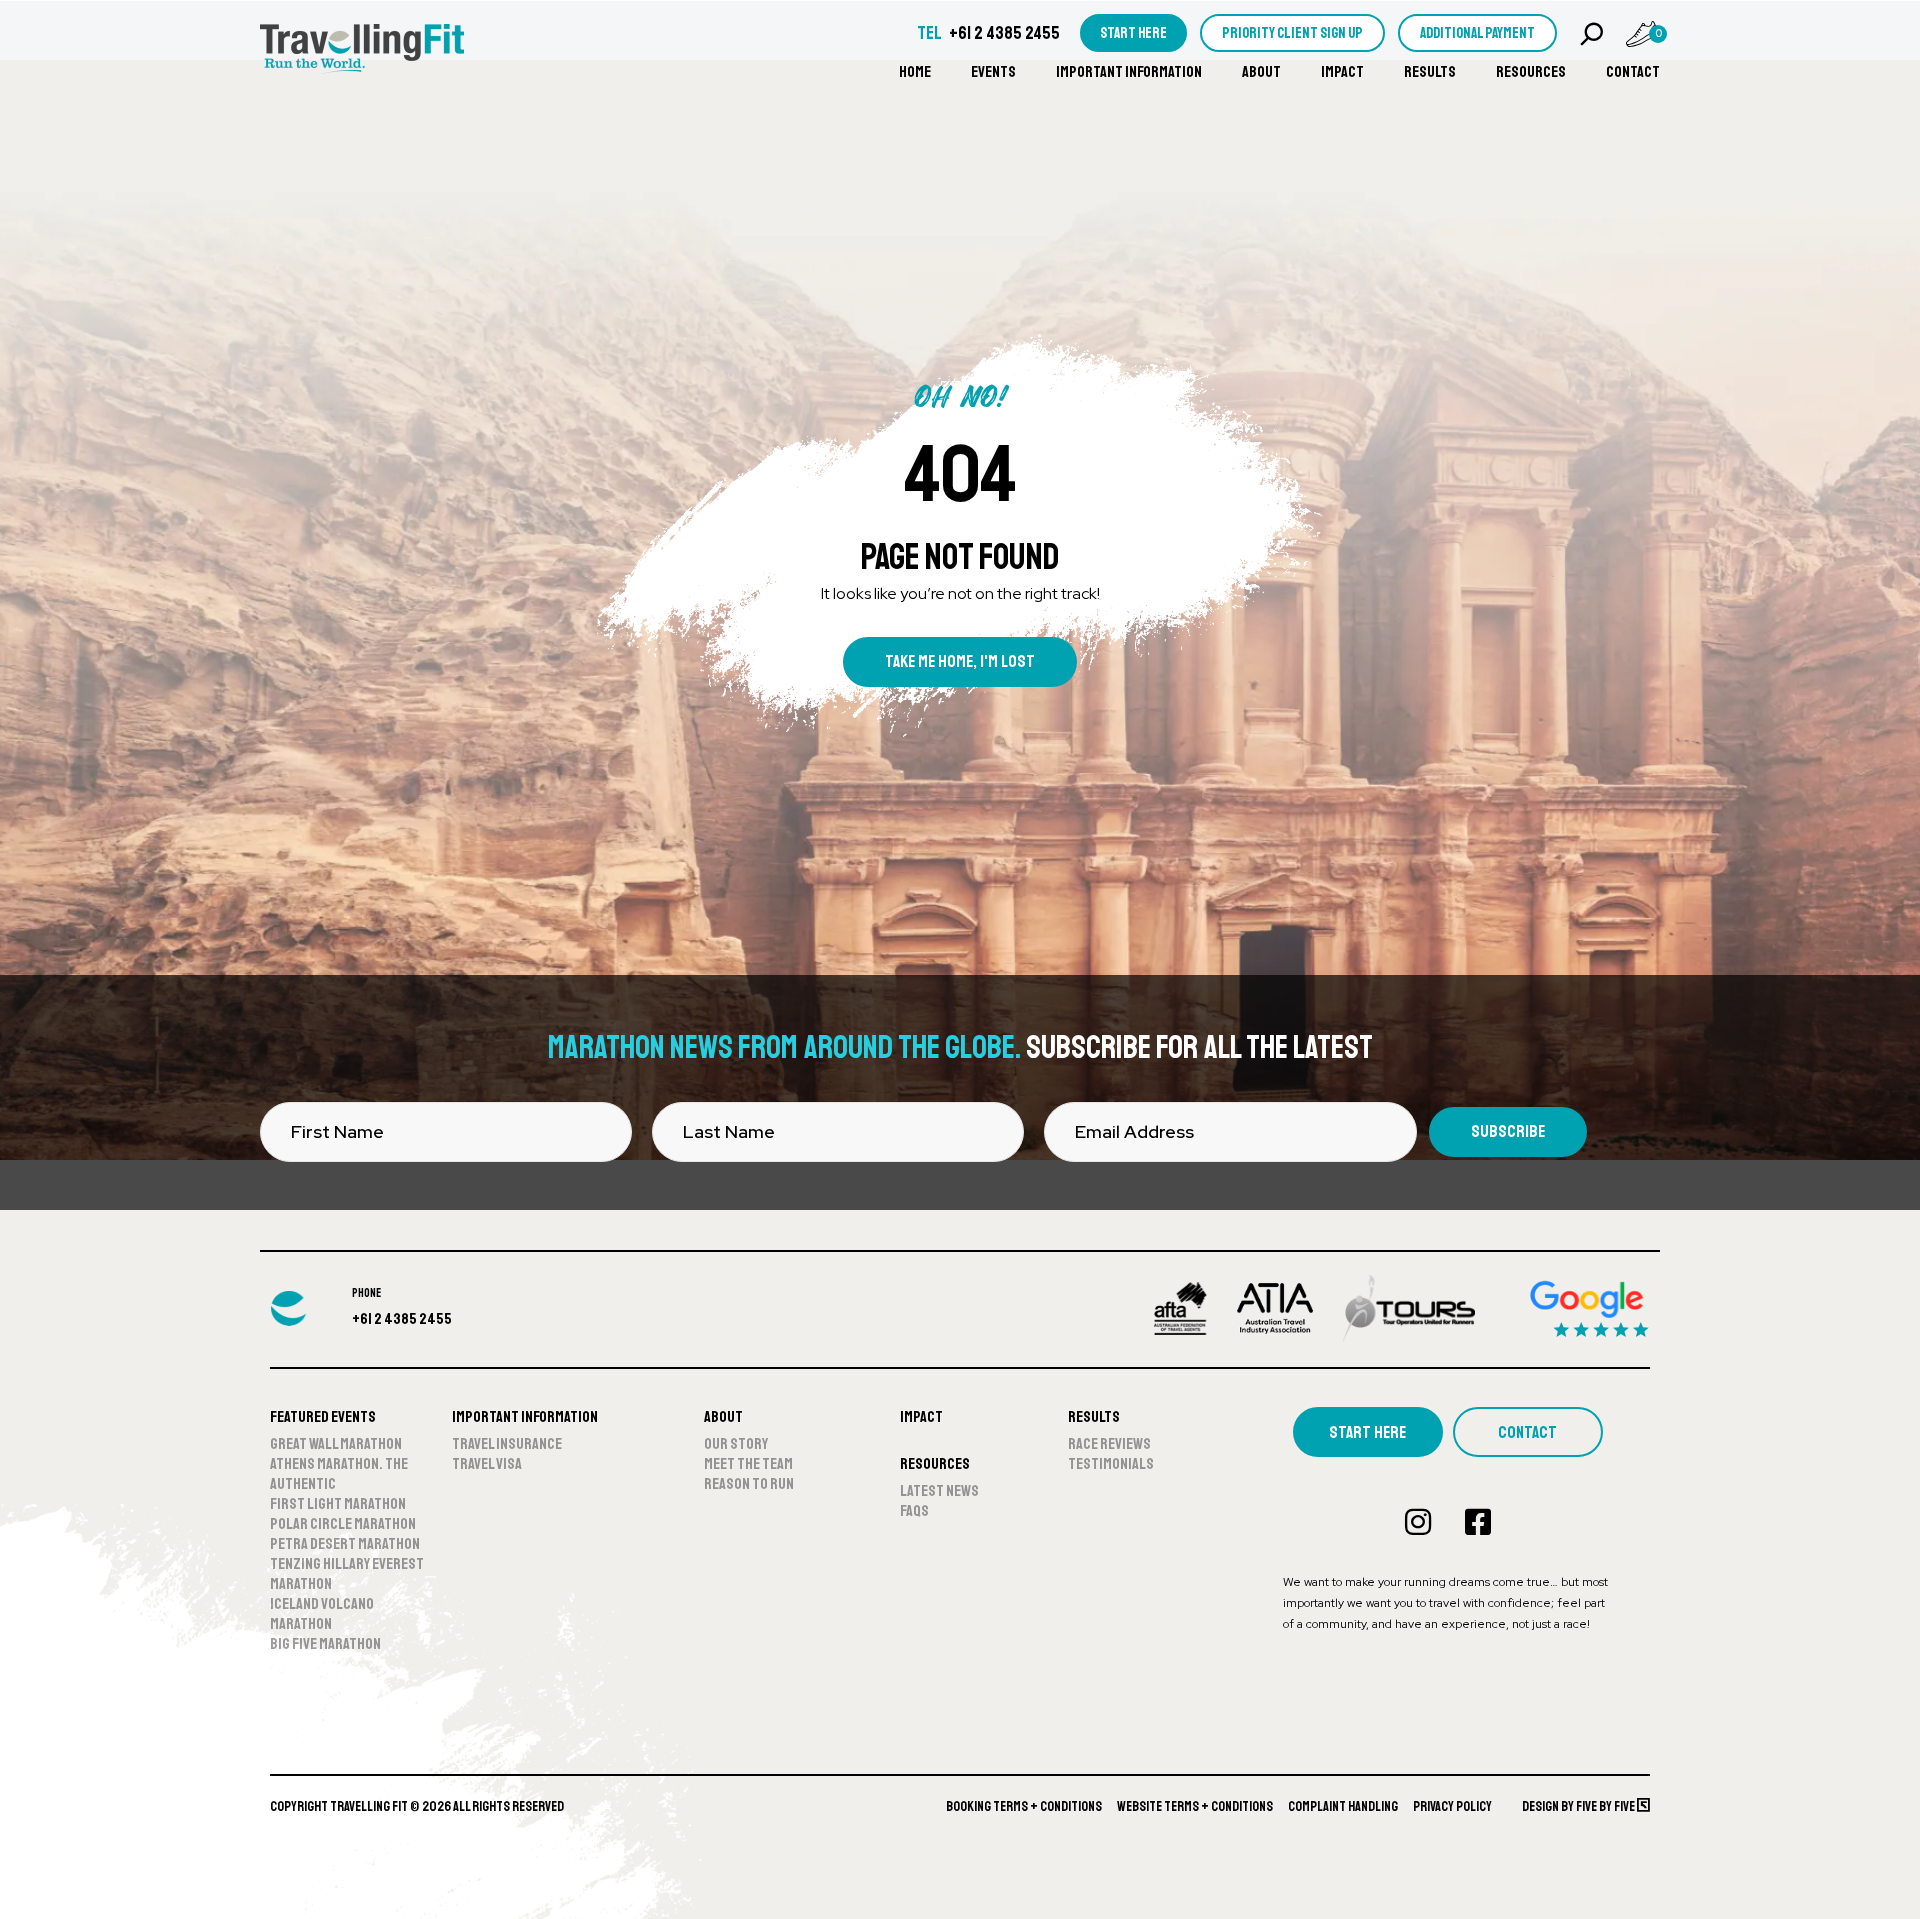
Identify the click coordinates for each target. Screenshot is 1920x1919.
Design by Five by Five (1579, 1806)
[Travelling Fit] (362, 50)
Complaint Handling (1343, 1806)
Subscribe (1508, 1131)
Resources (1531, 72)
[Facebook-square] (1478, 1522)
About (1261, 72)
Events (993, 72)
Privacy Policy (1452, 1806)
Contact (1633, 72)
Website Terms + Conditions (1195, 1806)
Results (1430, 72)
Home (915, 72)
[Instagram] (1418, 1522)
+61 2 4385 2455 (1004, 33)
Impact (1342, 72)
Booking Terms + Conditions (1024, 1806)
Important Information (1129, 72)
